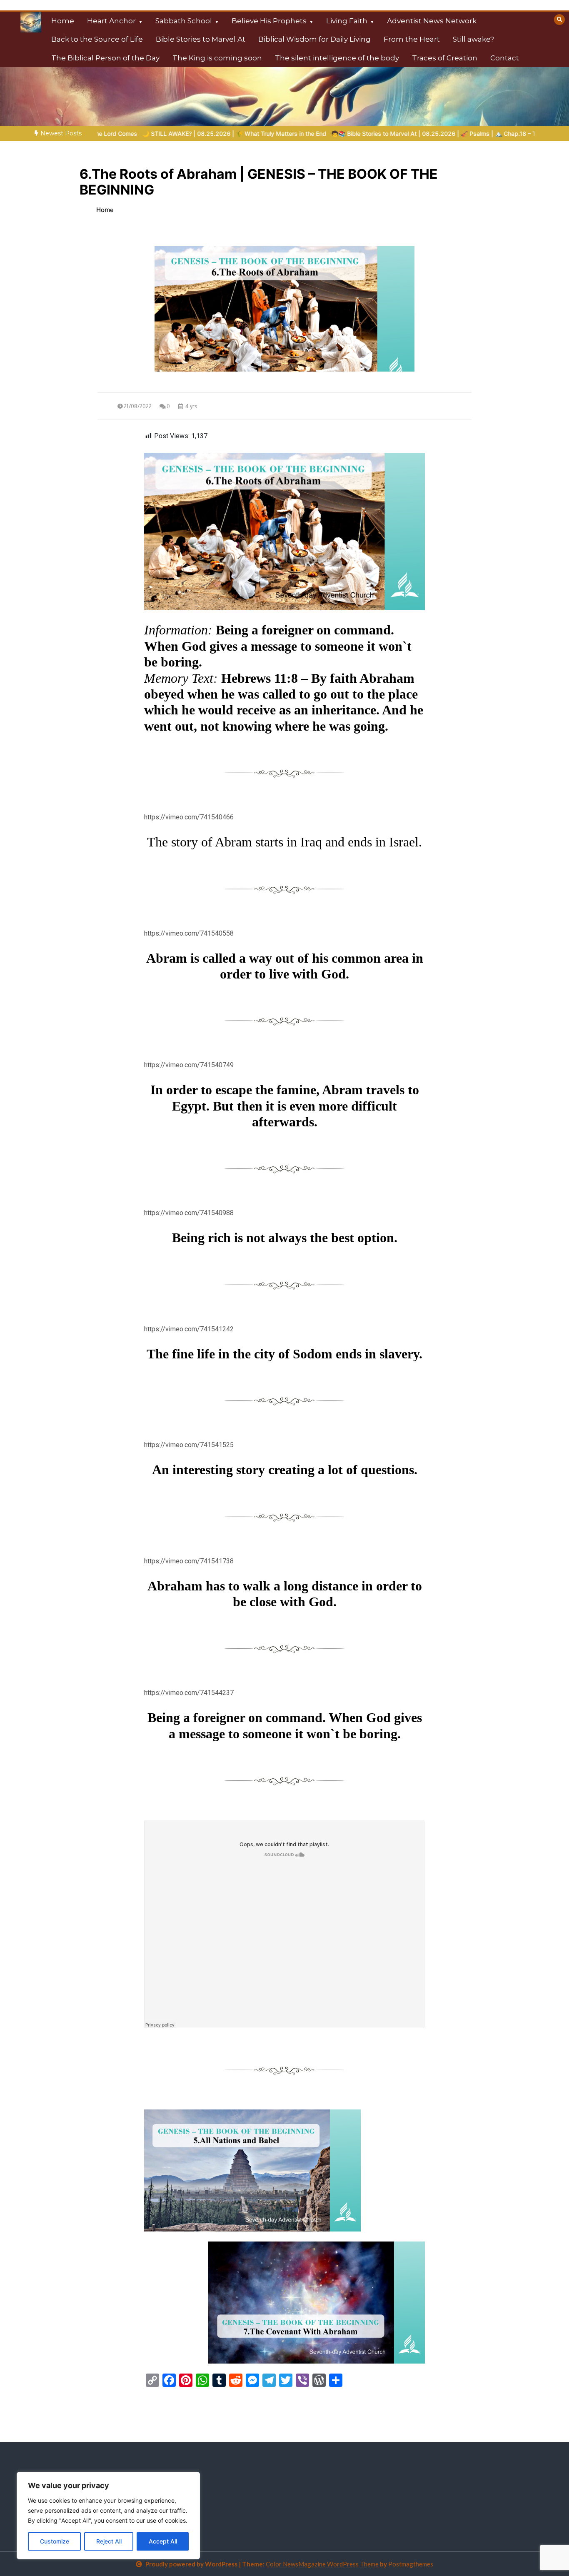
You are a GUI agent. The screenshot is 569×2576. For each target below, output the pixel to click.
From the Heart (412, 39)
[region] (108, 2516)
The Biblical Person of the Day (105, 58)
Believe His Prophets (269, 21)
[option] (148, 134)
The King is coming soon (217, 58)
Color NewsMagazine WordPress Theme (322, 2564)
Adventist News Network (432, 21)
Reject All (109, 2541)
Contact (505, 58)
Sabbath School (184, 21)
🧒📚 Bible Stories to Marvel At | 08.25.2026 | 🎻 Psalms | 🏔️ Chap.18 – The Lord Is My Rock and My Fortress (397, 134)
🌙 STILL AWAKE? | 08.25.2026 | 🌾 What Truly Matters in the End (148, 134)
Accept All (163, 2541)
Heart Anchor (111, 21)
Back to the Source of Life (97, 39)
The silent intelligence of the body (337, 58)
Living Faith (347, 21)
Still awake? (473, 39)
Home (63, 21)
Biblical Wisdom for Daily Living (314, 39)
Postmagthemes (411, 2564)
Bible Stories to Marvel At (201, 39)
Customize (55, 2541)
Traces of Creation (445, 58)
